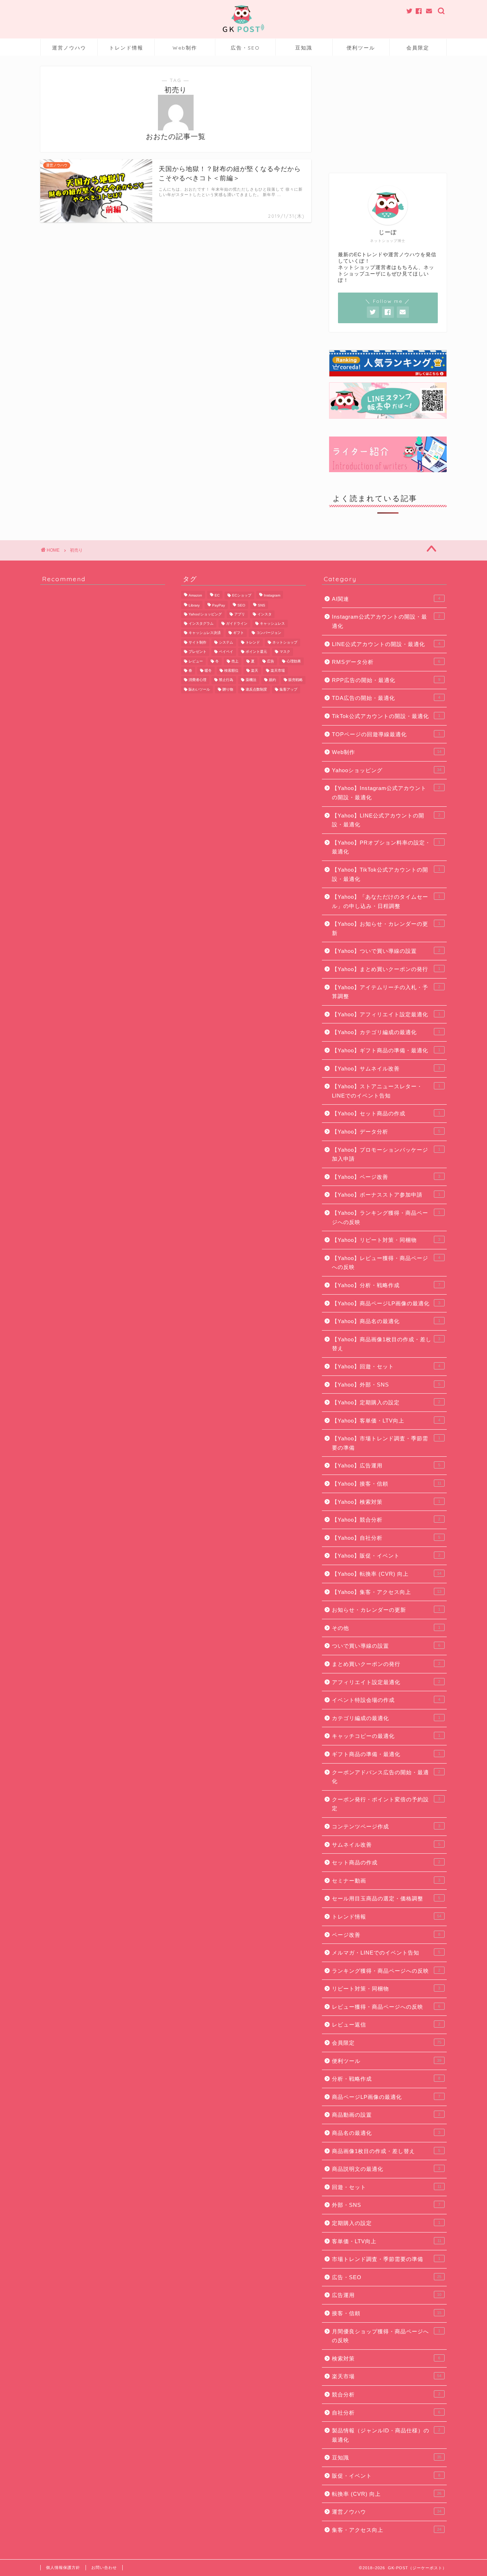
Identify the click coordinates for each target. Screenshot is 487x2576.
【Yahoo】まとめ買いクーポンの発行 (386, 969)
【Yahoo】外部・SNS (386, 1385)
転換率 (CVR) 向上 (387, 2494)
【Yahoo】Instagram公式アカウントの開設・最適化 (386, 793)
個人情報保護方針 (63, 2567)
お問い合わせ (104, 2567)
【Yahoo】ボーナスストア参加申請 (386, 1195)
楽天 (255, 670)
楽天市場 (278, 670)
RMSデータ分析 (386, 662)
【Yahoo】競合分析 (386, 1520)
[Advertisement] (388, 111)
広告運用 (387, 2295)
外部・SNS (386, 2205)
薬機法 (251, 680)
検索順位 (231, 670)
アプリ (240, 614)
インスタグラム (201, 623)
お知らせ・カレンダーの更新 (386, 1610)
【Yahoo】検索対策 (386, 1502)
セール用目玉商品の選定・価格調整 (386, 1898)
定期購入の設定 (386, 2223)
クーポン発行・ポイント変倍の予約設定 (386, 1804)
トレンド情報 (126, 48)
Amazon (195, 595)
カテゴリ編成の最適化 (386, 1718)
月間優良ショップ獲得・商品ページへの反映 (386, 2336)
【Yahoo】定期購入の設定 (386, 1402)
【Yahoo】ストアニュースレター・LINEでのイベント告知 (386, 1091)
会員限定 (418, 48)
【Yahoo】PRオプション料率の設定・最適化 (386, 847)
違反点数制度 (256, 689)
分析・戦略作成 (386, 2079)
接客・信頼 (387, 2313)
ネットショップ (285, 642)
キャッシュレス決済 (205, 633)
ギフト (239, 633)
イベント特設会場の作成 (386, 1700)
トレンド (253, 642)
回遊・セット (387, 2187)
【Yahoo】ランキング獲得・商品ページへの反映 (386, 1217)
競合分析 (386, 2394)
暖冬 (208, 670)
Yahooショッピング (387, 770)
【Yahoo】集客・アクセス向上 (387, 1592)
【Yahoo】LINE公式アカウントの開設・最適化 (386, 820)
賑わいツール (199, 689)
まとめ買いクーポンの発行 (386, 1664)
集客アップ (288, 689)
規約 (272, 680)
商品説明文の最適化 (386, 2169)
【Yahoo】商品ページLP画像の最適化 (386, 1303)
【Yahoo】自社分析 (386, 1538)
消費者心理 (198, 680)
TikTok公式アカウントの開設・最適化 (386, 716)
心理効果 (294, 661)
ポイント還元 (256, 652)
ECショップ (242, 595)
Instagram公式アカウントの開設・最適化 (386, 621)
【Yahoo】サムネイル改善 (386, 1068)
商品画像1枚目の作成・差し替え (386, 2151)
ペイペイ (226, 652)
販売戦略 (296, 680)
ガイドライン (237, 623)
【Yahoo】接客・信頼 (387, 1484)
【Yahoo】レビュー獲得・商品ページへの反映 (386, 1263)
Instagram (272, 595)
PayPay (219, 606)
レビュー (196, 661)
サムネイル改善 (386, 1845)
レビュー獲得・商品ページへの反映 (386, 2007)
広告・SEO (245, 48)
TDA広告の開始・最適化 (386, 698)
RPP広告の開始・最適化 (386, 680)
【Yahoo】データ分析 (386, 1132)
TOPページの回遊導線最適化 (386, 734)
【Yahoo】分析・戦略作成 (386, 1285)
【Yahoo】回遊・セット (386, 1366)
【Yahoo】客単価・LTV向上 (386, 1421)
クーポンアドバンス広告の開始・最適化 (386, 1777)
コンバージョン (269, 633)
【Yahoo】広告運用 (386, 1465)
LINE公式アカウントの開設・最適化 (386, 644)
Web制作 (185, 48)
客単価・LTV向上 (387, 2241)
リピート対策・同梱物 (386, 1989)
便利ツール (361, 48)
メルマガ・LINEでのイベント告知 (386, 1953)
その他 (386, 1628)
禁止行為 (226, 680)
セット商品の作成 (386, 1862)
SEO (241, 606)
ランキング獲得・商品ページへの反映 (386, 1971)
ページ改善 (386, 1935)
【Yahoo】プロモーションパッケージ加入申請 (386, 1154)
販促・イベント (386, 2476)
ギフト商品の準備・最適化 (386, 1754)
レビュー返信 (386, 2025)
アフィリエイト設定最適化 (386, 1682)
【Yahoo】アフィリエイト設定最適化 (386, 1014)
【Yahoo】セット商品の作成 (386, 1113)
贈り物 (228, 689)
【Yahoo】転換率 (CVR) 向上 (387, 1574)
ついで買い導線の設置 (386, 1646)
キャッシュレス (272, 623)
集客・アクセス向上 (387, 2530)
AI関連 (386, 599)
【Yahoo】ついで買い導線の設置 (386, 951)
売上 (235, 661)
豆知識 (304, 48)
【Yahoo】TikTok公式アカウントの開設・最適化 (386, 874)
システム (226, 642)
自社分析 (386, 2413)
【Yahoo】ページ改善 (386, 1177)
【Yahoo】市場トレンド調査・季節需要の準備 (386, 1443)
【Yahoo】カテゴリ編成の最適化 (386, 1032)
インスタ (265, 614)
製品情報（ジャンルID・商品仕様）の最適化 (386, 2435)
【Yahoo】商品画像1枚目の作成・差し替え (386, 1344)
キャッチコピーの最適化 (386, 1736)
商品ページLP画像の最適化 (386, 2097)
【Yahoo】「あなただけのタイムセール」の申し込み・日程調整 (386, 901)
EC (217, 595)
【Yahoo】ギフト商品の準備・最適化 (386, 1050)
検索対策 (386, 2358)
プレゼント (198, 652)
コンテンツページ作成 (386, 1826)
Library (194, 606)
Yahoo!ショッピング (205, 614)
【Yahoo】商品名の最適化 (386, 1321)
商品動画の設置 (386, 2115)
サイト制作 (198, 642)
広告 (271, 661)
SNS (262, 606)
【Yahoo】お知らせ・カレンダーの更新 (386, 928)
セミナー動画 (386, 1881)
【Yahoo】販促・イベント (386, 1556)
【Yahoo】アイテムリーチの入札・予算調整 (386, 992)
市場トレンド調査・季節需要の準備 (386, 2259)
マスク (285, 652)
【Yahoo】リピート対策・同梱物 (386, 1240)
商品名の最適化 (386, 2133)
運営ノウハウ (69, 48)
